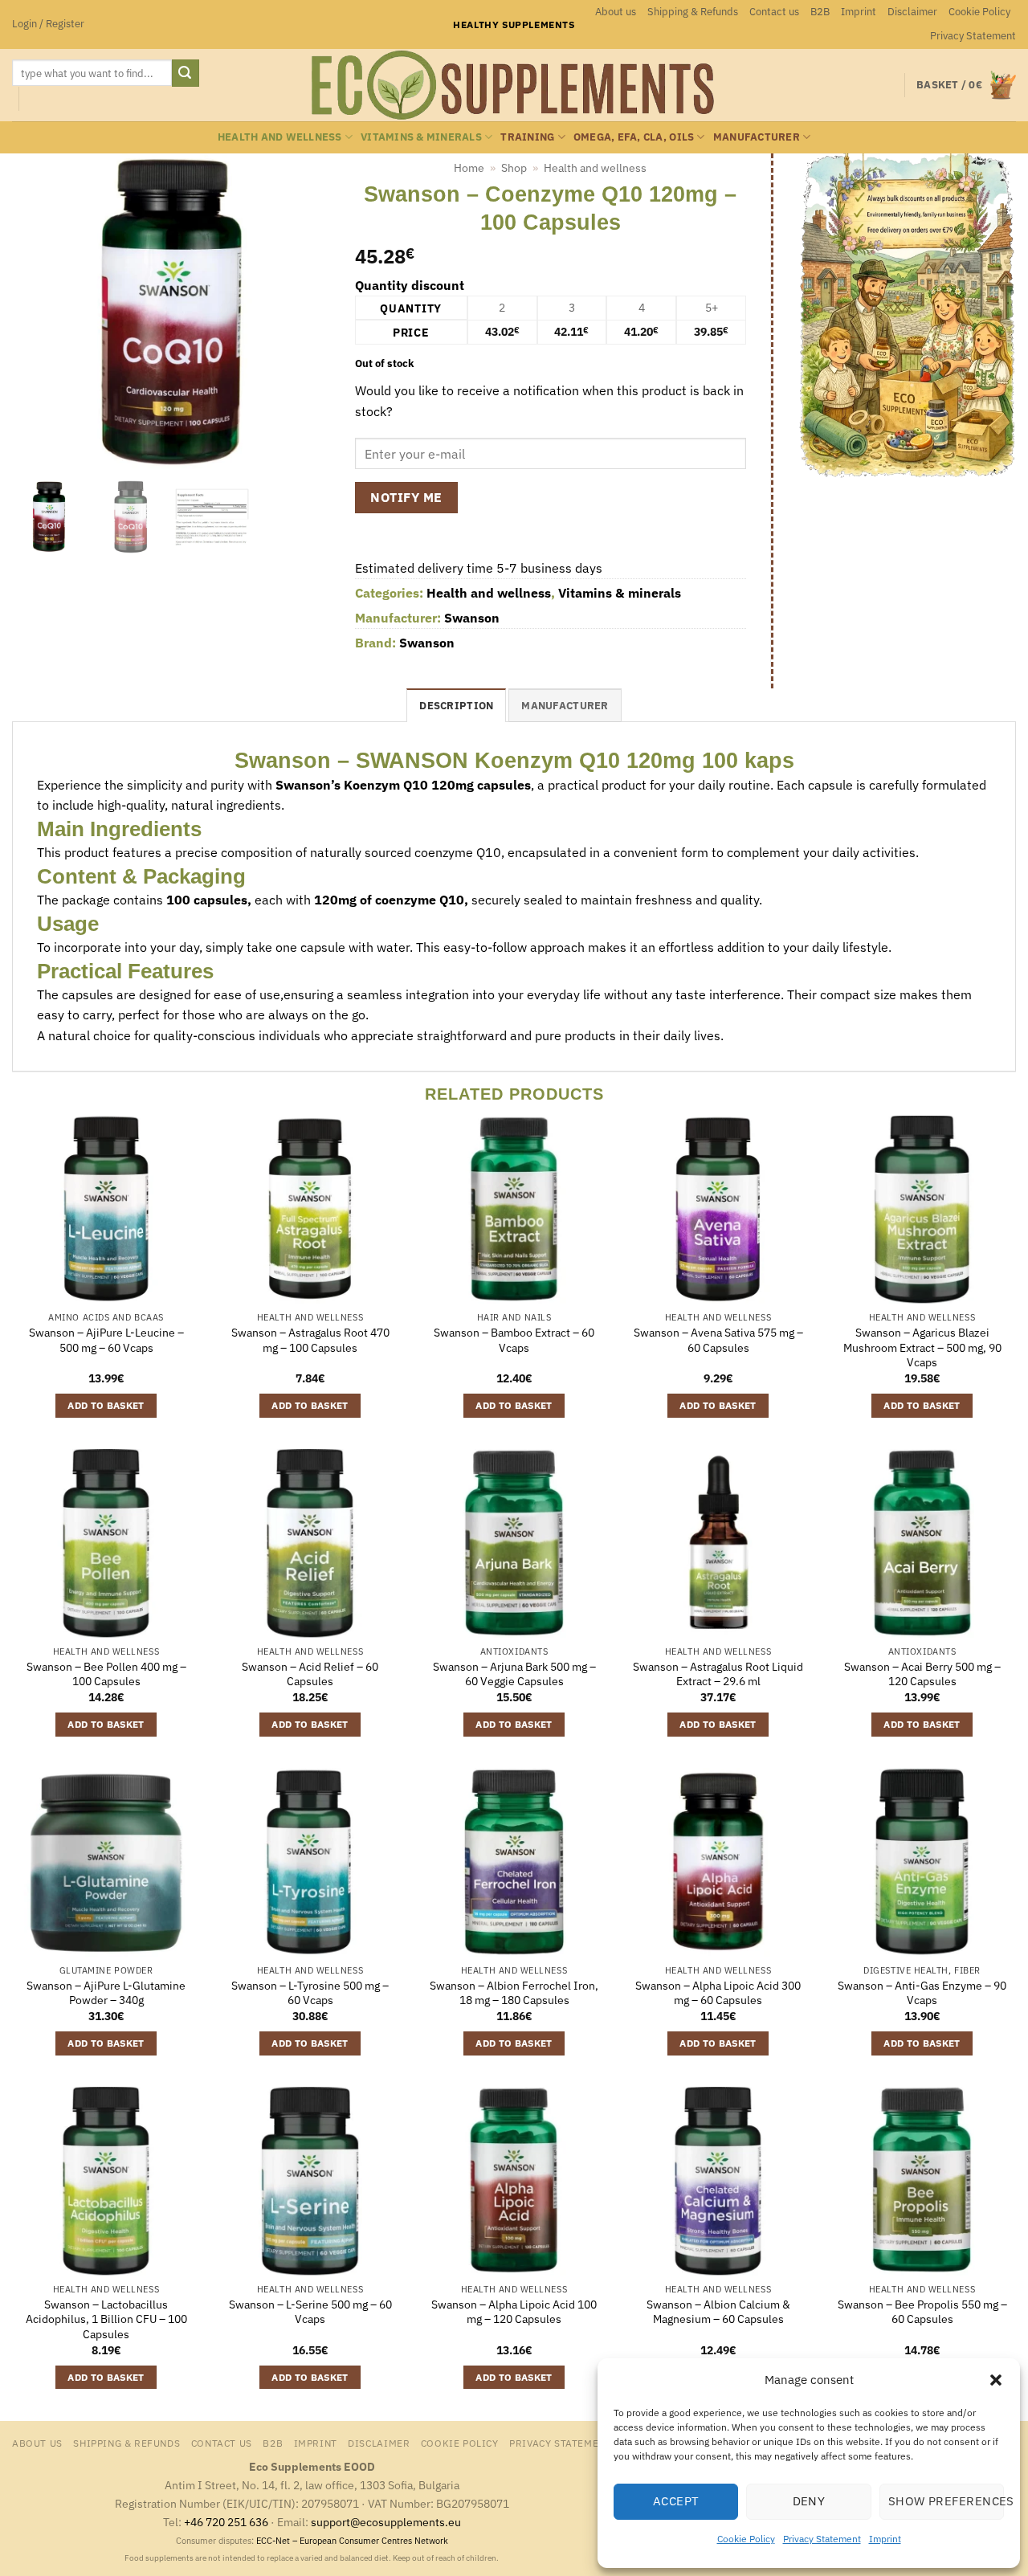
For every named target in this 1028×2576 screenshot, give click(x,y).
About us (616, 12)
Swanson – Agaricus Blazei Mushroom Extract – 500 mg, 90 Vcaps (922, 1347)
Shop (514, 168)
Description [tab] (456, 706)
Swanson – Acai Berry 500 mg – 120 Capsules (922, 1674)
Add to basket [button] (106, 1405)
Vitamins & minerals (421, 137)
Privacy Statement (822, 2539)
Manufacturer (757, 137)
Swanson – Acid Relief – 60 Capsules (310, 1674)
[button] (996, 2380)
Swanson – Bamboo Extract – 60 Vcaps (514, 1340)
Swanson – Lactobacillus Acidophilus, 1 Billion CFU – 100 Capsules (106, 2319)
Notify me (406, 497)
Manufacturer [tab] (565, 706)
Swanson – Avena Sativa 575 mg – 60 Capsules (718, 1340)
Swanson (472, 618)
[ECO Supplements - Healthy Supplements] (514, 85)
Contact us (774, 12)
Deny (809, 2501)
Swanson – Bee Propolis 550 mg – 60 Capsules (922, 2312)
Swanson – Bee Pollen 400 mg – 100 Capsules (106, 1674)
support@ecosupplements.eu (386, 2522)
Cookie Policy (746, 2539)
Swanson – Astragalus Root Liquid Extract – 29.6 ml (718, 1674)
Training (527, 137)
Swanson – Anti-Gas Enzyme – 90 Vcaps (922, 1993)
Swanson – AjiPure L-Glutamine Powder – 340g (106, 1993)
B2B (820, 12)
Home (469, 168)
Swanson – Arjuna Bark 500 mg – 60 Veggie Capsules (514, 1674)
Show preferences (946, 2501)
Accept (676, 2501)
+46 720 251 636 (226, 2522)
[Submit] (186, 73)
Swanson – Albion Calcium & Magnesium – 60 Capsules (718, 2312)
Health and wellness (280, 137)
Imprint (885, 2539)
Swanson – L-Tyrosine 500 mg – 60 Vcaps (310, 1993)
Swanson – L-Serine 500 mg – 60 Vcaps (310, 2312)
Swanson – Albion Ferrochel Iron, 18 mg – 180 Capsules (514, 1993)
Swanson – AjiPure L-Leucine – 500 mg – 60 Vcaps (106, 1340)
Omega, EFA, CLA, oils (634, 137)
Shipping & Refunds (693, 12)
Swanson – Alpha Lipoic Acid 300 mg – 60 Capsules (718, 1993)
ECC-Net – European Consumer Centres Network (352, 2541)
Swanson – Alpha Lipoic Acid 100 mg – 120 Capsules (514, 2312)
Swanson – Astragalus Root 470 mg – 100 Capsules (310, 1340)
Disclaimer (912, 12)
